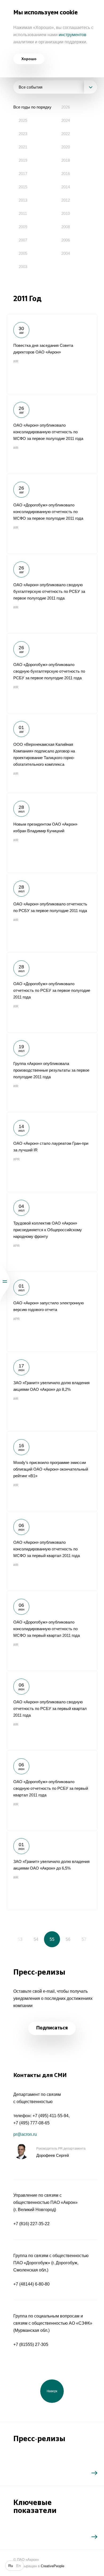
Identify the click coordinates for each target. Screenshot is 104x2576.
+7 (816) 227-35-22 (31, 2224)
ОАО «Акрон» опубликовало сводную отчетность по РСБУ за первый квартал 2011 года (52, 1711)
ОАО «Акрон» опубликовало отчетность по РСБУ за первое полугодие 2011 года (52, 913)
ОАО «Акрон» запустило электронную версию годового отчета (52, 1312)
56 (68, 1939)
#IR (16, 361)
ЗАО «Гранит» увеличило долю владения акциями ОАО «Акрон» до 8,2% (52, 1391)
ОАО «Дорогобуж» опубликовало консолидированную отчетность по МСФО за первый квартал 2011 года (52, 1631)
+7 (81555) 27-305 (31, 2344)
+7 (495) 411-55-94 (51, 2116)
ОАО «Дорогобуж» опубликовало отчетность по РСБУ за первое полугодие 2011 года (52, 992)
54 (36, 1939)
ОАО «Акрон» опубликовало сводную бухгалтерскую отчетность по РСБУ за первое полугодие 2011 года (52, 593)
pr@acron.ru (25, 2134)
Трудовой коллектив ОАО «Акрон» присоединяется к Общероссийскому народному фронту (52, 1232)
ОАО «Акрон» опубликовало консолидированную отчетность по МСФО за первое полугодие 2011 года (52, 434)
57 (84, 1939)
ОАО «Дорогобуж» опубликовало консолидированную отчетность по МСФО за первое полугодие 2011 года (52, 514)
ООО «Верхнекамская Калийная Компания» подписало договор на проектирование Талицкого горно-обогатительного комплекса (52, 753)
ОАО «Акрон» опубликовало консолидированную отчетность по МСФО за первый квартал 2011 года (52, 1551)
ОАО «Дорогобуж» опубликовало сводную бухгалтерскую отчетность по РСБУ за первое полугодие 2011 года (52, 673)
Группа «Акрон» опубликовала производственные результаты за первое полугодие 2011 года (52, 1072)
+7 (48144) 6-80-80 (31, 2284)
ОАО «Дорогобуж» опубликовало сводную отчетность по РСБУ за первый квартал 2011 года (52, 1790)
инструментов (73, 35)
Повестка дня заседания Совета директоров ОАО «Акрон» (52, 354)
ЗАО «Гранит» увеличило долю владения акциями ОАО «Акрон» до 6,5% (52, 1870)
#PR (17, 1159)
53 (20, 1939)
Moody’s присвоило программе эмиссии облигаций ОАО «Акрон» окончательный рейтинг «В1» (52, 1471)
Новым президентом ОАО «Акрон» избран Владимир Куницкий (52, 833)
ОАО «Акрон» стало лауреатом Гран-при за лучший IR (52, 1152)
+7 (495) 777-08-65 (31, 2123)
